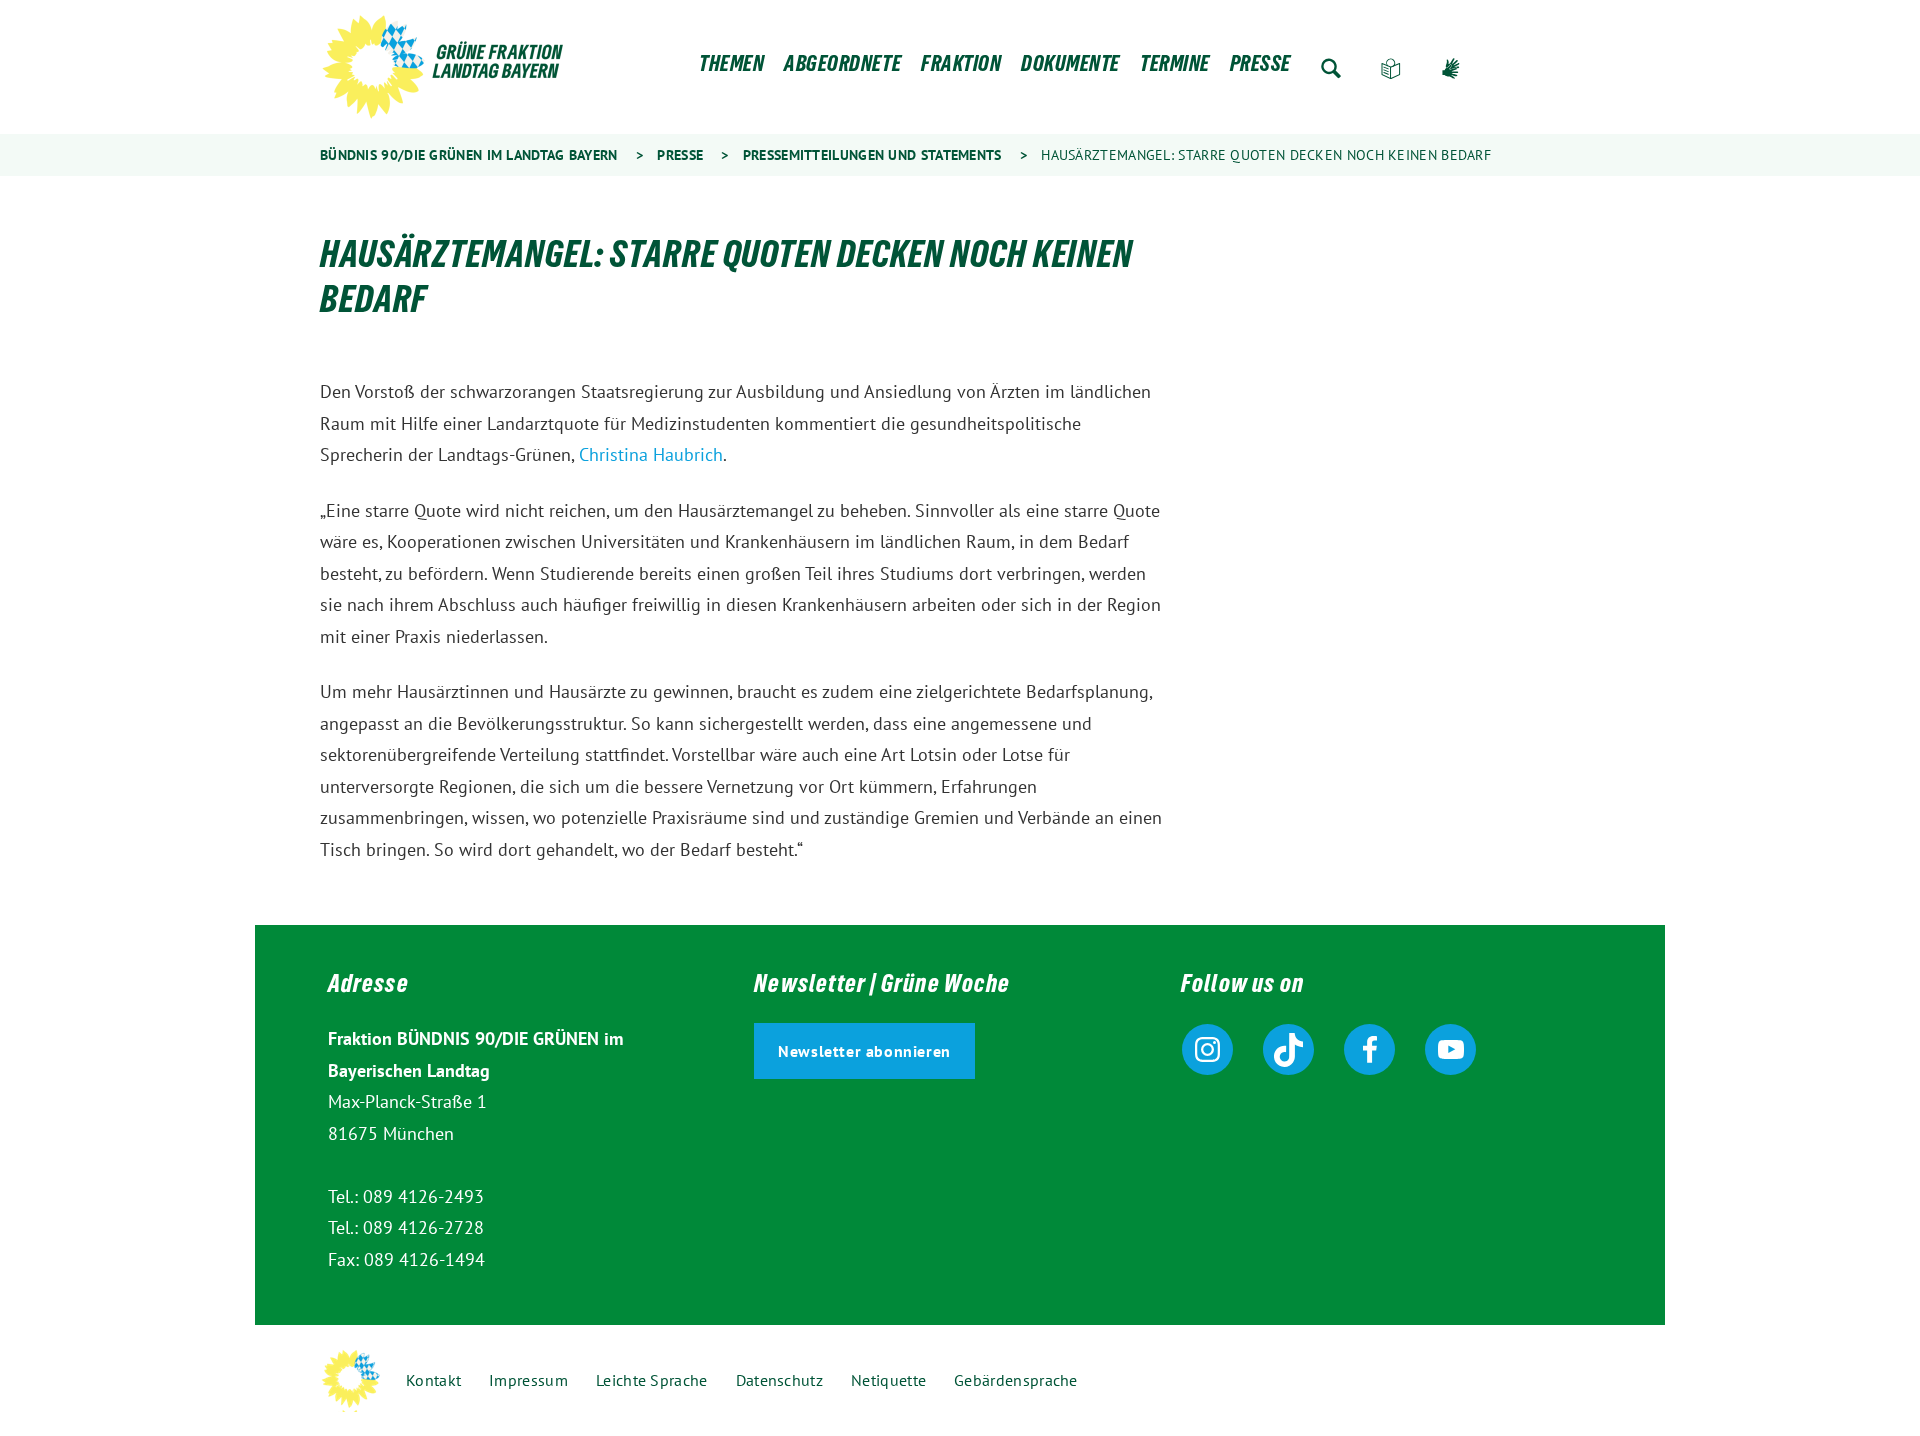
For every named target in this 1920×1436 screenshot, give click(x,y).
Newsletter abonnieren (864, 1051)
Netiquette (888, 1380)
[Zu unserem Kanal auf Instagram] (1207, 1049)
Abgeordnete (842, 68)
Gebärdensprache (1451, 68)
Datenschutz (779, 1380)
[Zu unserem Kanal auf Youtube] (1450, 1049)
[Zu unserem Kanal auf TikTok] (1288, 1049)
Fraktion (961, 68)
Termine (1175, 68)
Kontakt (433, 1380)
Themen (731, 68)
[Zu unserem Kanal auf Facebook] (1369, 1049)
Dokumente (1070, 68)
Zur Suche (1331, 68)
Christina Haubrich (651, 454)
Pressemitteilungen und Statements (872, 155)
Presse (1260, 68)
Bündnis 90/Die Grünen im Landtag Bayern (469, 155)
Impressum (528, 1380)
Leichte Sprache (1391, 68)
